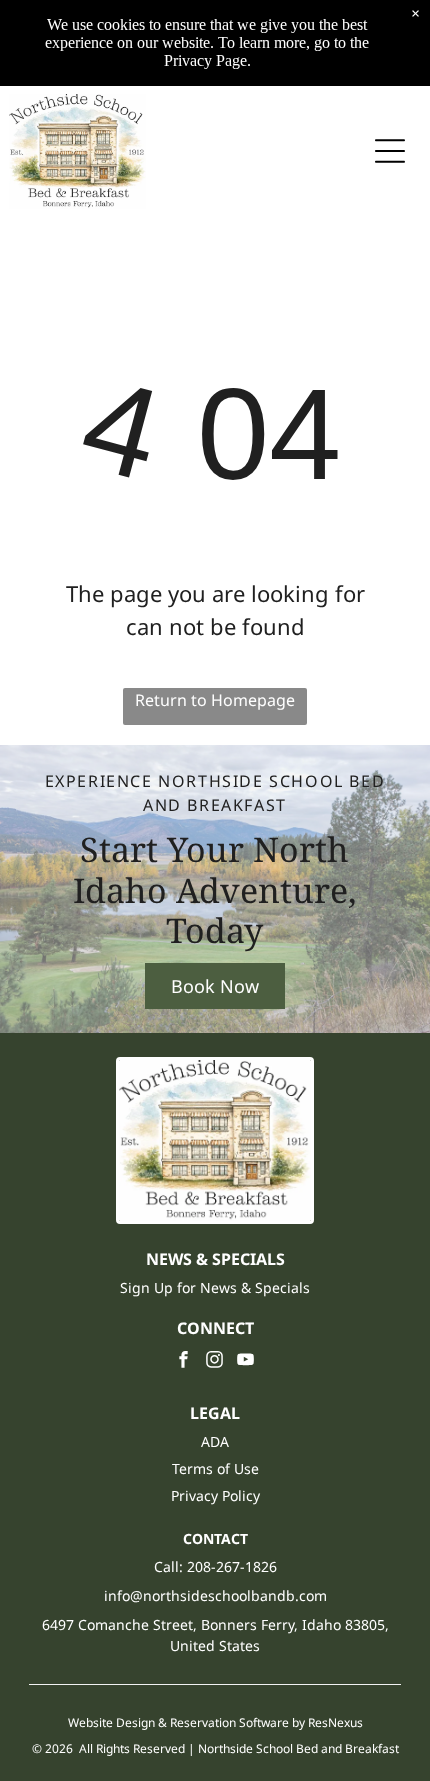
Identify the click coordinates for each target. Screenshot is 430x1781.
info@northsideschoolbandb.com (215, 1595)
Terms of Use (215, 1468)
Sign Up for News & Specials (215, 1287)
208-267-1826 (232, 1566)
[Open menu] (390, 151)
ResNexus (335, 1722)
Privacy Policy (215, 1495)
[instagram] (215, 1362)
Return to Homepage (215, 700)
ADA (215, 1441)
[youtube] (246, 1362)
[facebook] (184, 1362)
